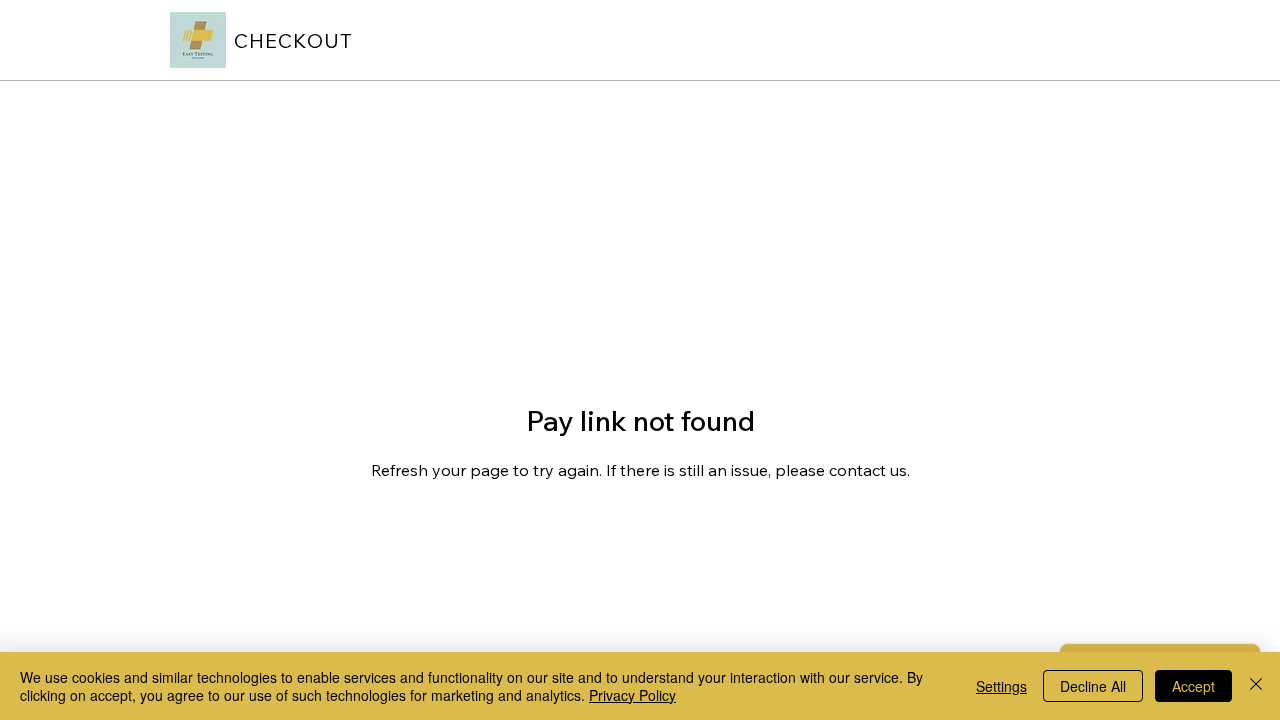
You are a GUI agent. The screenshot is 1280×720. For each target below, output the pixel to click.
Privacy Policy (632, 695)
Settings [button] (1001, 686)
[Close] (1256, 686)
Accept (1193, 686)
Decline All (1093, 686)
